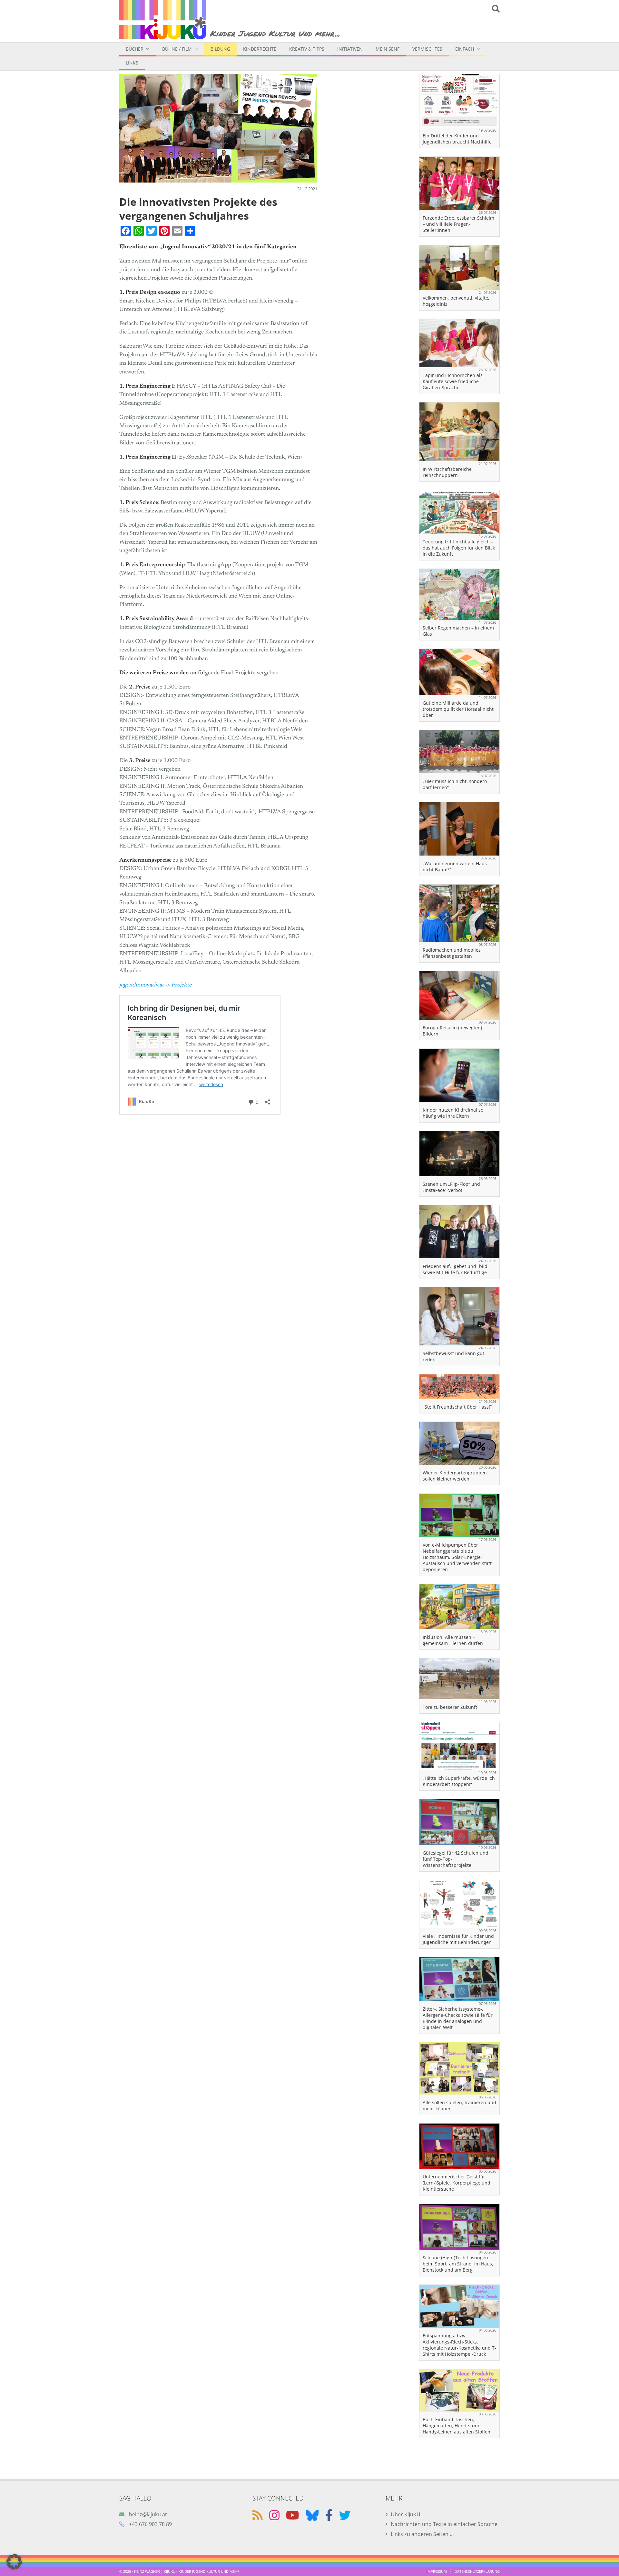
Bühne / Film (177, 49)
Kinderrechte (260, 49)
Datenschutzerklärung (477, 2571)
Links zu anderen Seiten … (422, 2534)
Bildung (220, 49)
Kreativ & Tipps (307, 49)
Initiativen (350, 49)
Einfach (465, 49)
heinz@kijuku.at (148, 2514)
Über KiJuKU (406, 2514)
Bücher (135, 49)
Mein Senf (388, 49)
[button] (14, 2562)
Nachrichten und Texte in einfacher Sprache (444, 2524)
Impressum (437, 2571)
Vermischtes (427, 49)
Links (132, 63)
